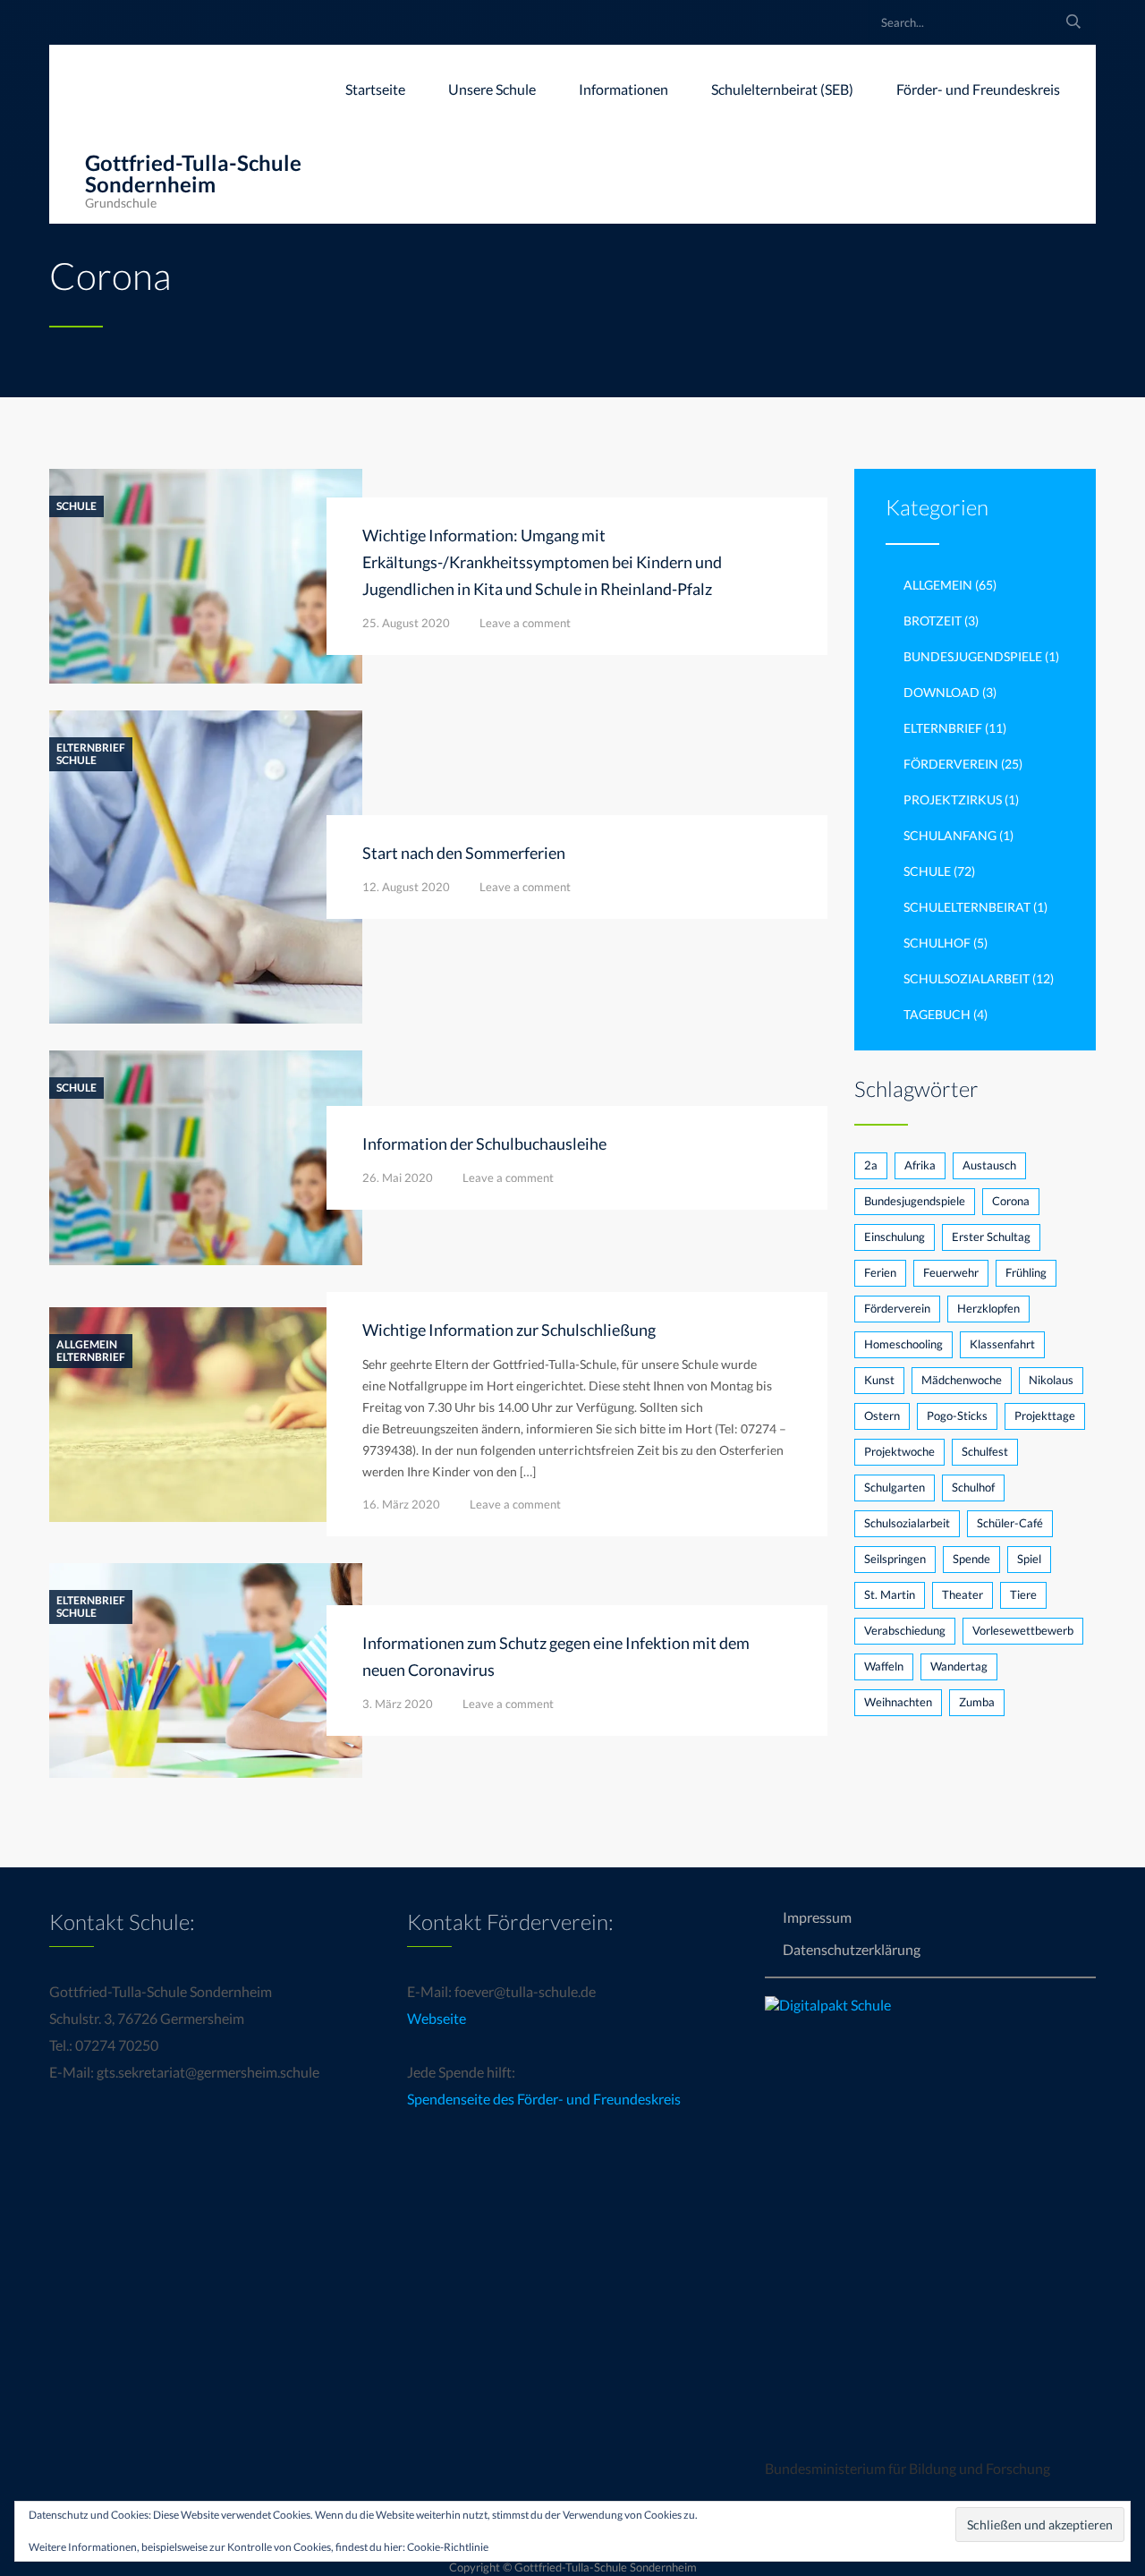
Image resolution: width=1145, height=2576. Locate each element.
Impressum (817, 1917)
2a (871, 1165)
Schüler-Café (1010, 1523)
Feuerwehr (951, 1272)
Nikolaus (1051, 1380)
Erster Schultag (991, 1237)
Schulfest (985, 1451)
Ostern (882, 1416)
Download (941, 692)
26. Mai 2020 (398, 1177)
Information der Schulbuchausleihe (484, 1143)
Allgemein (87, 1345)
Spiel (1029, 1559)
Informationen (623, 89)
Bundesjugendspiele (973, 656)
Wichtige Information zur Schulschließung (509, 1330)
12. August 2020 (406, 887)
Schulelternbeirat (967, 907)
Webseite (437, 2018)
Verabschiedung (905, 1630)
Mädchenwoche (962, 1380)
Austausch (989, 1165)
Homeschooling (903, 1344)
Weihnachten (898, 1702)
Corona (1011, 1201)
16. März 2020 (401, 1504)
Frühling (1026, 1272)
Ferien (880, 1272)
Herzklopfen (988, 1308)
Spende (971, 1559)
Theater (963, 1594)
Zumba (977, 1702)
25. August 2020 (406, 623)
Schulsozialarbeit (967, 978)
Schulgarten (895, 1487)
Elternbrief (91, 748)
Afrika (920, 1165)
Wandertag (959, 1666)
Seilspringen (895, 1559)
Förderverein (951, 764)
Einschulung (895, 1237)
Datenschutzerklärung (852, 1949)
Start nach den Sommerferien (464, 853)
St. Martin (890, 1594)
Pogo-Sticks (957, 1416)
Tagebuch (937, 1014)
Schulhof (937, 943)
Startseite (375, 89)
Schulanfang (950, 835)
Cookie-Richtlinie (448, 2547)
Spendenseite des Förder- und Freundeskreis (544, 2099)
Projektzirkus (953, 799)
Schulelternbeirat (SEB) (782, 89)
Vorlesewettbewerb (1023, 1630)
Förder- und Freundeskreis (978, 89)
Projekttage (1045, 1416)
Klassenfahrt (1002, 1344)
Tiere (1023, 1594)
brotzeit (933, 621)
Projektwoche (899, 1451)
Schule (76, 506)
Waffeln (884, 1666)
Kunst (879, 1380)
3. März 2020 (398, 1704)
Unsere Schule (492, 89)
